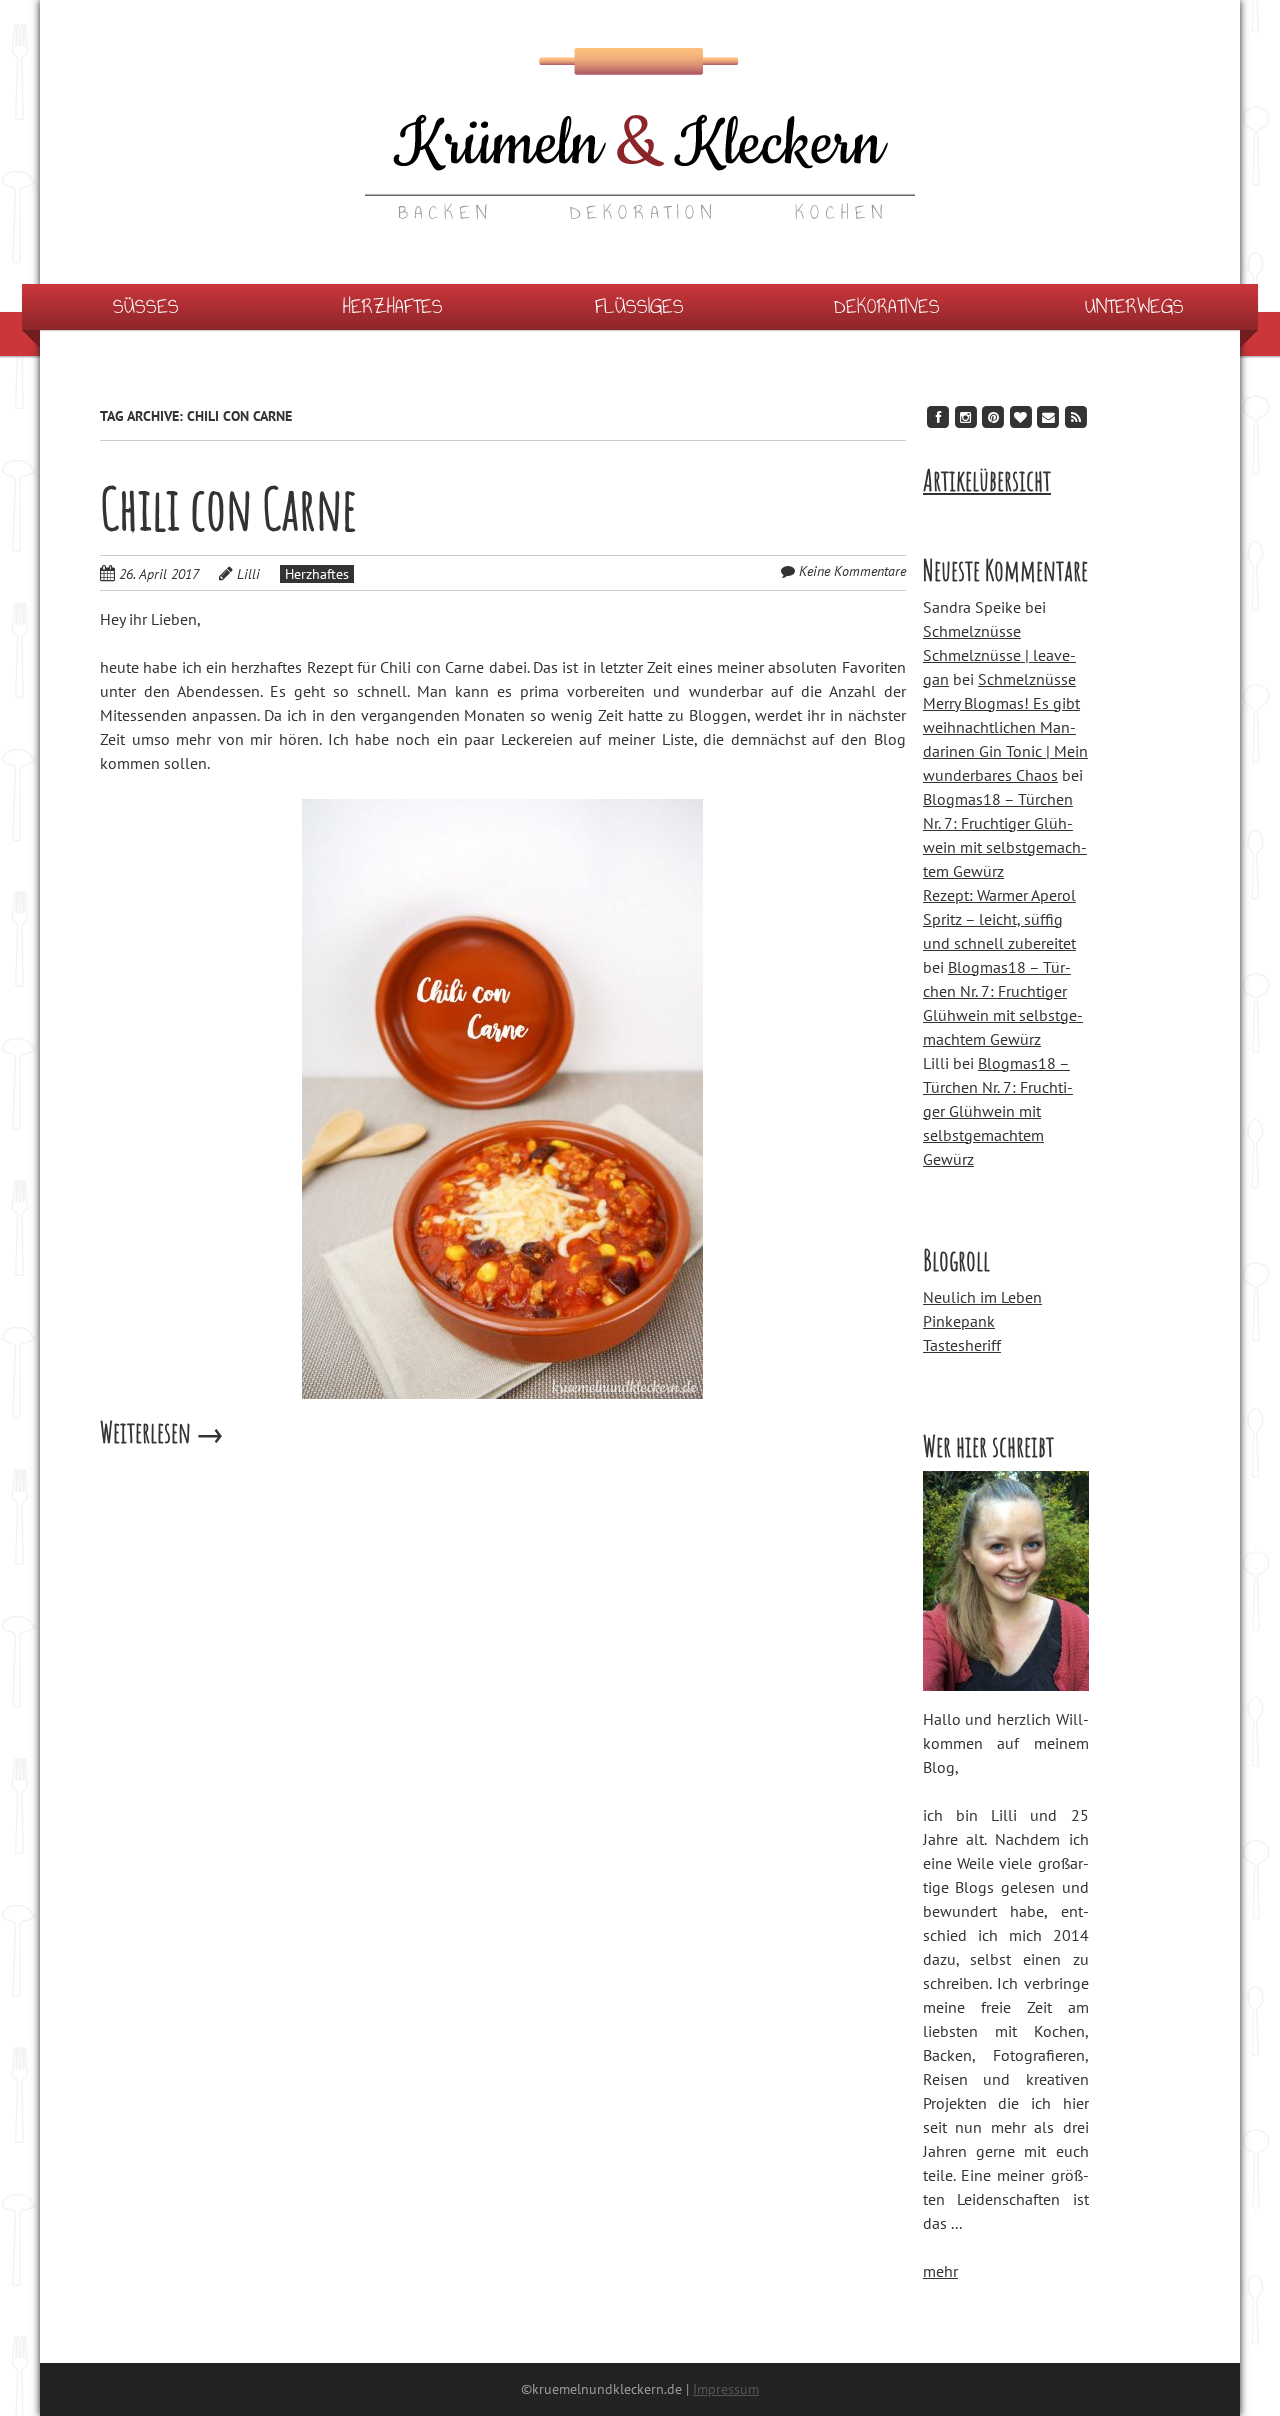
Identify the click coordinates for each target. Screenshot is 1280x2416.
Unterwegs (1134, 306)
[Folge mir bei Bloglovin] (1021, 416)
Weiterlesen (162, 1432)
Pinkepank (959, 1321)
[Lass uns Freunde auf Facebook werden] (938, 416)
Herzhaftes (393, 306)
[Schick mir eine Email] (1048, 416)
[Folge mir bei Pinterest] (993, 416)
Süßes (146, 306)
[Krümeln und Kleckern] (640, 179)
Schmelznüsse (972, 631)
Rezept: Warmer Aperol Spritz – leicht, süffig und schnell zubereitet (999, 919)
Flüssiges (639, 306)
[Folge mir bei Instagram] (966, 416)
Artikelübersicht (987, 480)
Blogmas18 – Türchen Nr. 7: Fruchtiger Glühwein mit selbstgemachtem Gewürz (998, 1111)
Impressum (726, 2389)
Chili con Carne (228, 508)
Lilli (248, 574)
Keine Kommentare (852, 571)
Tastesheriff (962, 1345)
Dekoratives (887, 306)
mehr (940, 2271)
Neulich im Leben (982, 1297)
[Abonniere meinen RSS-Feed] (1076, 416)
